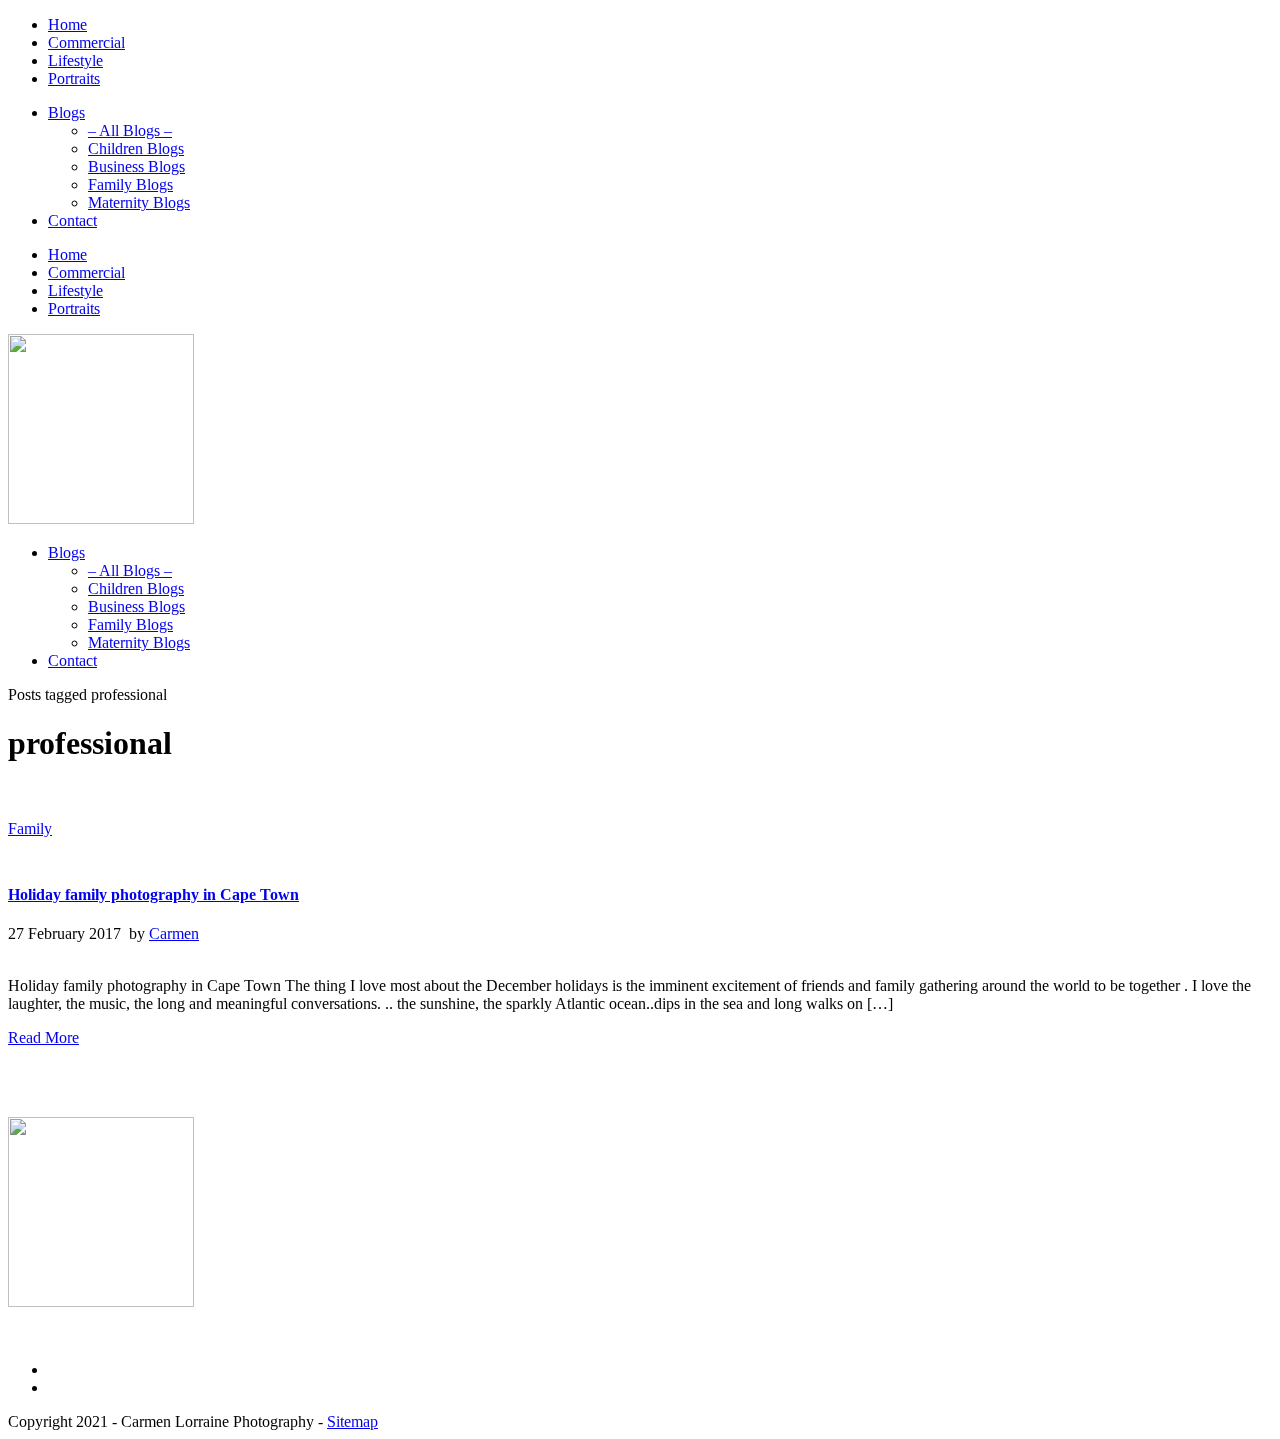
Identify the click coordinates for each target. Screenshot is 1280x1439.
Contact (72, 220)
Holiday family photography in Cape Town (153, 894)
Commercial (86, 42)
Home (67, 24)
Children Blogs (136, 148)
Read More (43, 1037)
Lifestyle (75, 60)
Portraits (74, 78)
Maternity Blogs (139, 202)
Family (30, 828)
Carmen (174, 933)
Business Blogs (136, 166)
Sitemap (352, 1421)
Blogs (66, 112)
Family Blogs (130, 184)
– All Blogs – (130, 130)
